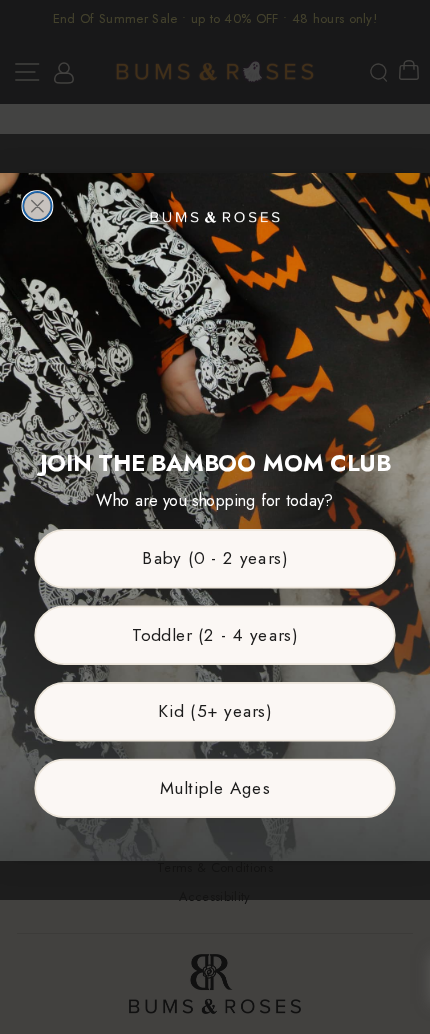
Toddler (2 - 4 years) (215, 634)
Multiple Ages (215, 788)
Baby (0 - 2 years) (214, 558)
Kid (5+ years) (215, 711)
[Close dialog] (37, 206)
